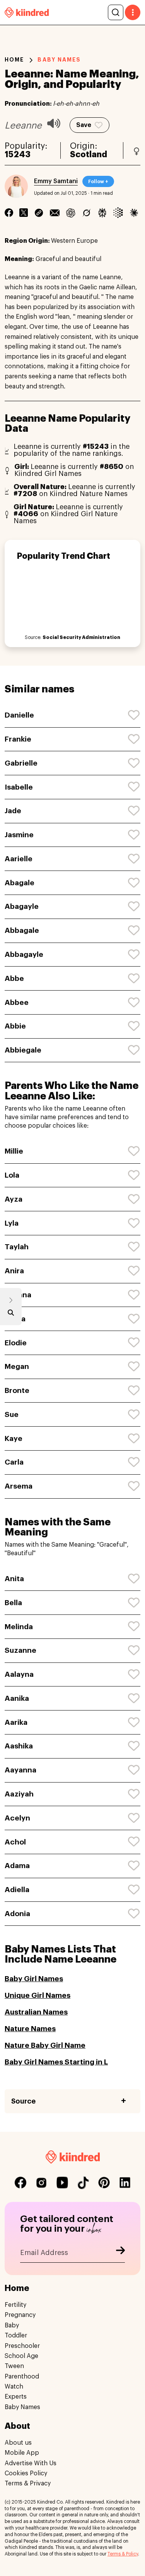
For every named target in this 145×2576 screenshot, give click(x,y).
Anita (14, 1579)
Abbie (15, 1026)
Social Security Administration (81, 637)
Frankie (18, 739)
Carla (14, 1462)
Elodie (16, 1343)
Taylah (17, 1247)
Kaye (14, 1438)
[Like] (134, 715)
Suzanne (20, 1650)
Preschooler (22, 2346)
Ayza (14, 1199)
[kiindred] (27, 12)
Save (84, 125)
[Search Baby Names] (11, 1314)
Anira (14, 1271)
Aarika (16, 1722)
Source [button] (23, 2101)
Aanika (17, 1698)
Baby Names (22, 2407)
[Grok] (86, 213)
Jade (13, 811)
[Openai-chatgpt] (71, 213)
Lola (12, 1175)
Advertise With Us (31, 2463)
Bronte (17, 1390)
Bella (13, 1603)
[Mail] (55, 213)
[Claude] (134, 213)
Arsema (19, 1486)
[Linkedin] (39, 213)
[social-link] (20, 2183)
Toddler (16, 2336)
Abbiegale (23, 1050)
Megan (17, 1366)
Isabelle (19, 787)
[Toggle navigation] (133, 12)
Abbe (14, 978)
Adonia (17, 1914)
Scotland (89, 155)
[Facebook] (9, 213)
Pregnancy (20, 2315)
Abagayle (22, 906)
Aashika (19, 1746)
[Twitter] (24, 213)
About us (18, 2443)
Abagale (20, 883)
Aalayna (19, 1674)
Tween (14, 2366)
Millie (14, 1151)
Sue (12, 1414)
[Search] (116, 12)
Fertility (15, 2305)
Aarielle (19, 859)
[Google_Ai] (118, 213)
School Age (21, 2356)
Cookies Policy (26, 2473)
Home (14, 60)
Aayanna (20, 1770)
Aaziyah (19, 1794)
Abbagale (22, 930)
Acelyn (17, 1818)
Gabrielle (21, 763)
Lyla (12, 1223)
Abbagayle (24, 954)
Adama (17, 1866)
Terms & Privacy (28, 2484)
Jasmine (19, 835)
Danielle (19, 715)
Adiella (17, 1890)
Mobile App (22, 2453)
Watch (14, 2387)
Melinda (19, 1627)
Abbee (17, 1002)
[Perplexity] (102, 213)
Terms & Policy (123, 2554)
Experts (16, 2397)
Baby (12, 2325)
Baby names (59, 60)
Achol (15, 1842)
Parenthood (22, 2377)
